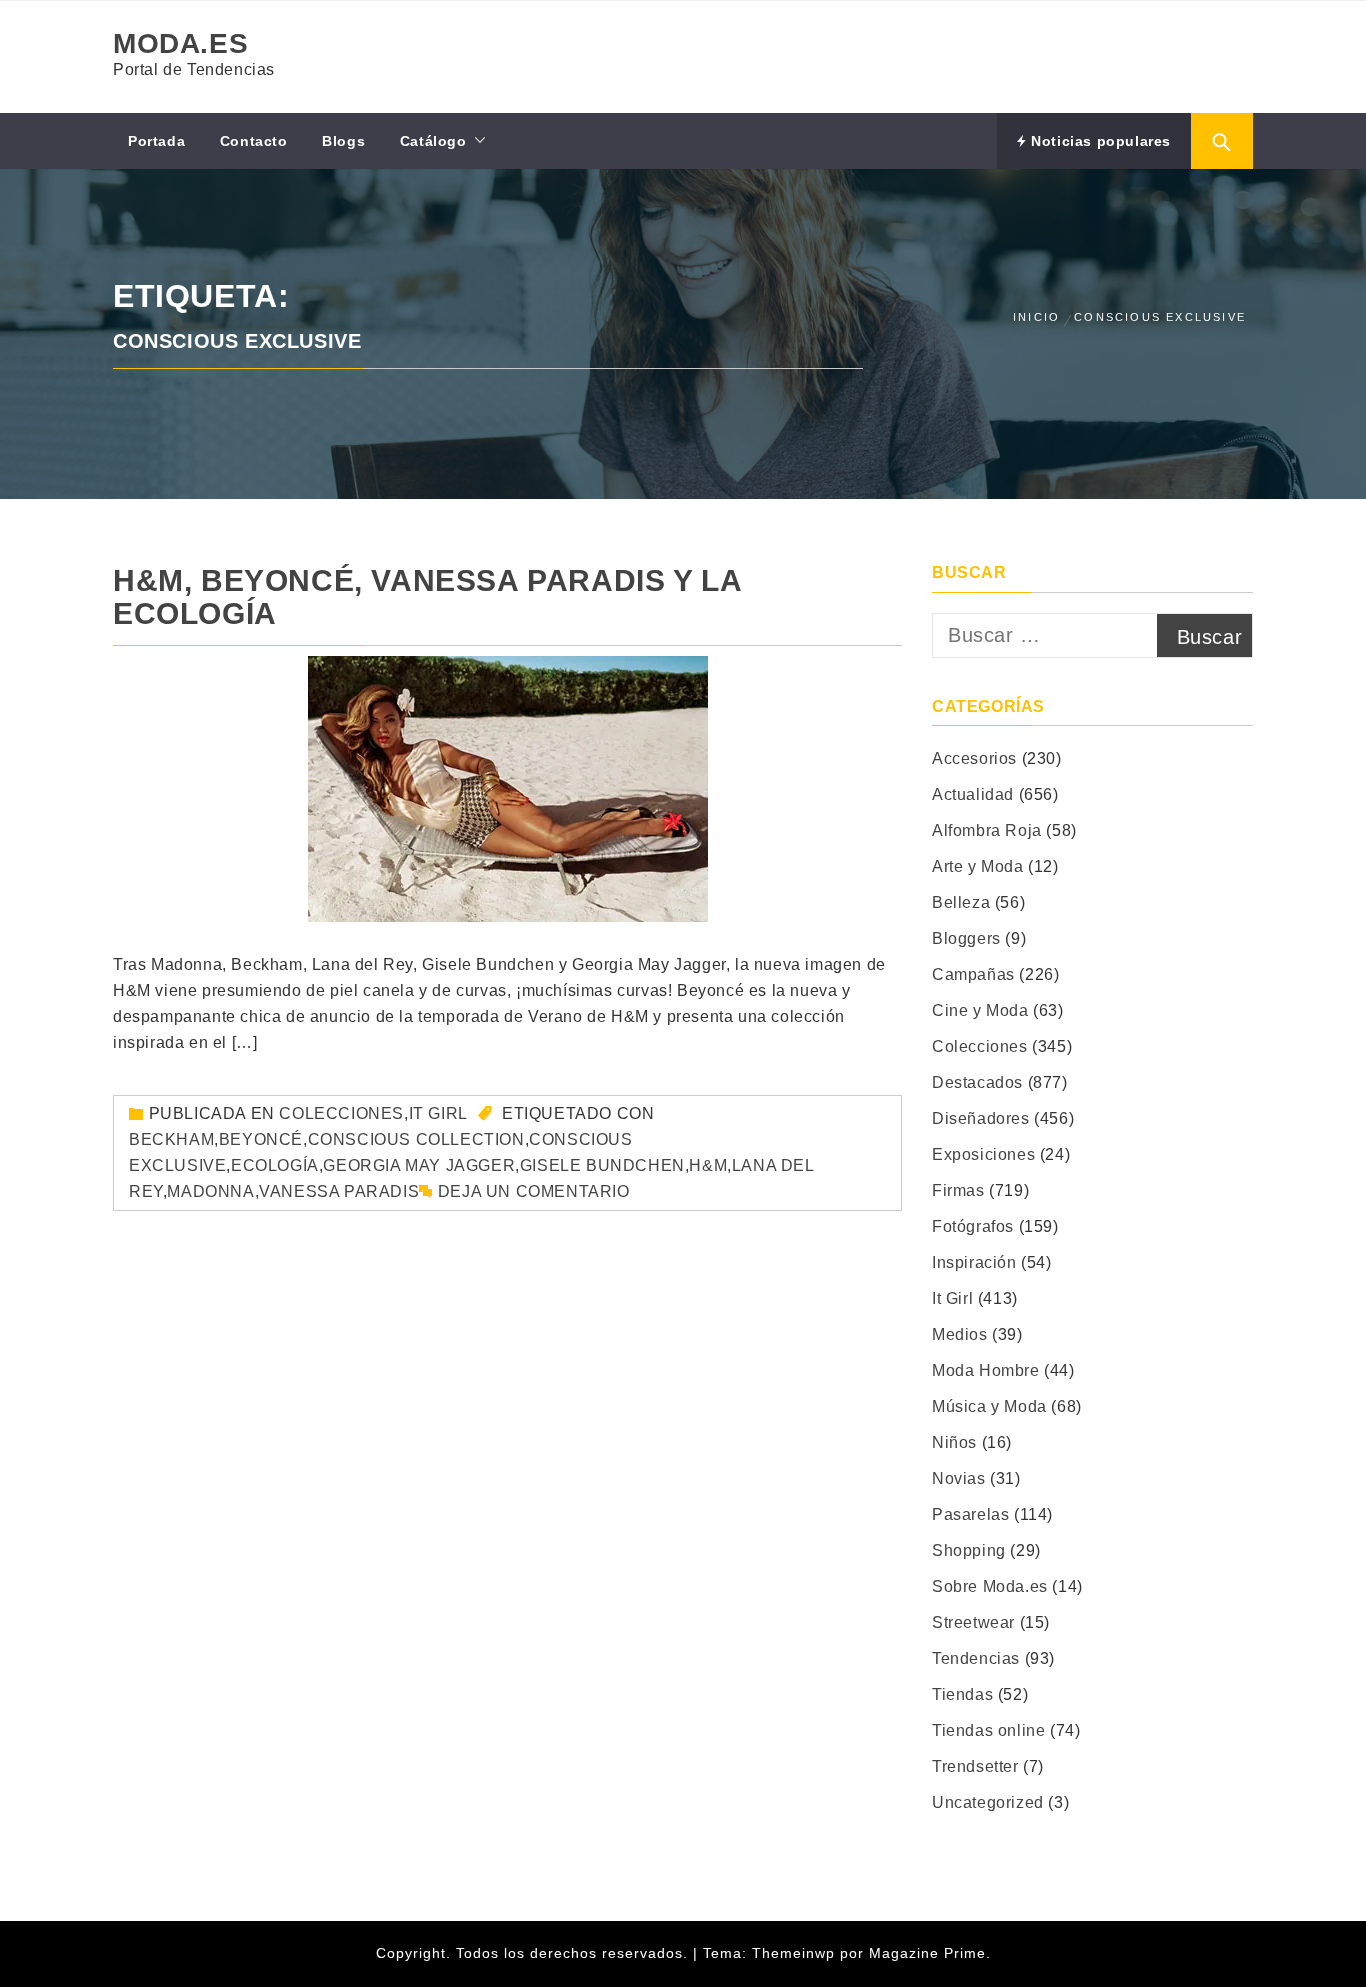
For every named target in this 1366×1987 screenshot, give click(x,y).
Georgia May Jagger (419, 1165)
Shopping (969, 1550)
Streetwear (973, 1622)
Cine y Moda (980, 1010)
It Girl (438, 1113)
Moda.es (180, 43)
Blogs (343, 141)
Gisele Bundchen (602, 1165)
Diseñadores (981, 1118)
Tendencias (976, 1658)
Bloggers (966, 938)
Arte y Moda (978, 866)
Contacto (254, 141)
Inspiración (974, 1262)
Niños (954, 1442)
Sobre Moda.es (990, 1586)
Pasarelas (970, 1514)
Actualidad (973, 794)
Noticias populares (1099, 141)
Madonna (210, 1191)
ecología (275, 1165)
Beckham (171, 1139)
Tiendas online (988, 1730)
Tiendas (962, 1694)
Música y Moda (989, 1406)
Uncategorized (988, 1802)
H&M (708, 1165)
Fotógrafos (973, 1226)
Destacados (977, 1082)
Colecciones (341, 1113)
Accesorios (974, 758)
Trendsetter (975, 1766)
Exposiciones (983, 1154)
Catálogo (433, 141)
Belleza (961, 902)
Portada (156, 141)
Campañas (973, 974)
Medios (960, 1334)
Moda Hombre (986, 1370)
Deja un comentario (534, 1191)
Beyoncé (261, 1139)
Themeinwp (796, 1953)
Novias (959, 1478)
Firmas (958, 1190)
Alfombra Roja (987, 830)
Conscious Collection (416, 1139)
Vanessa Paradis (339, 1191)
